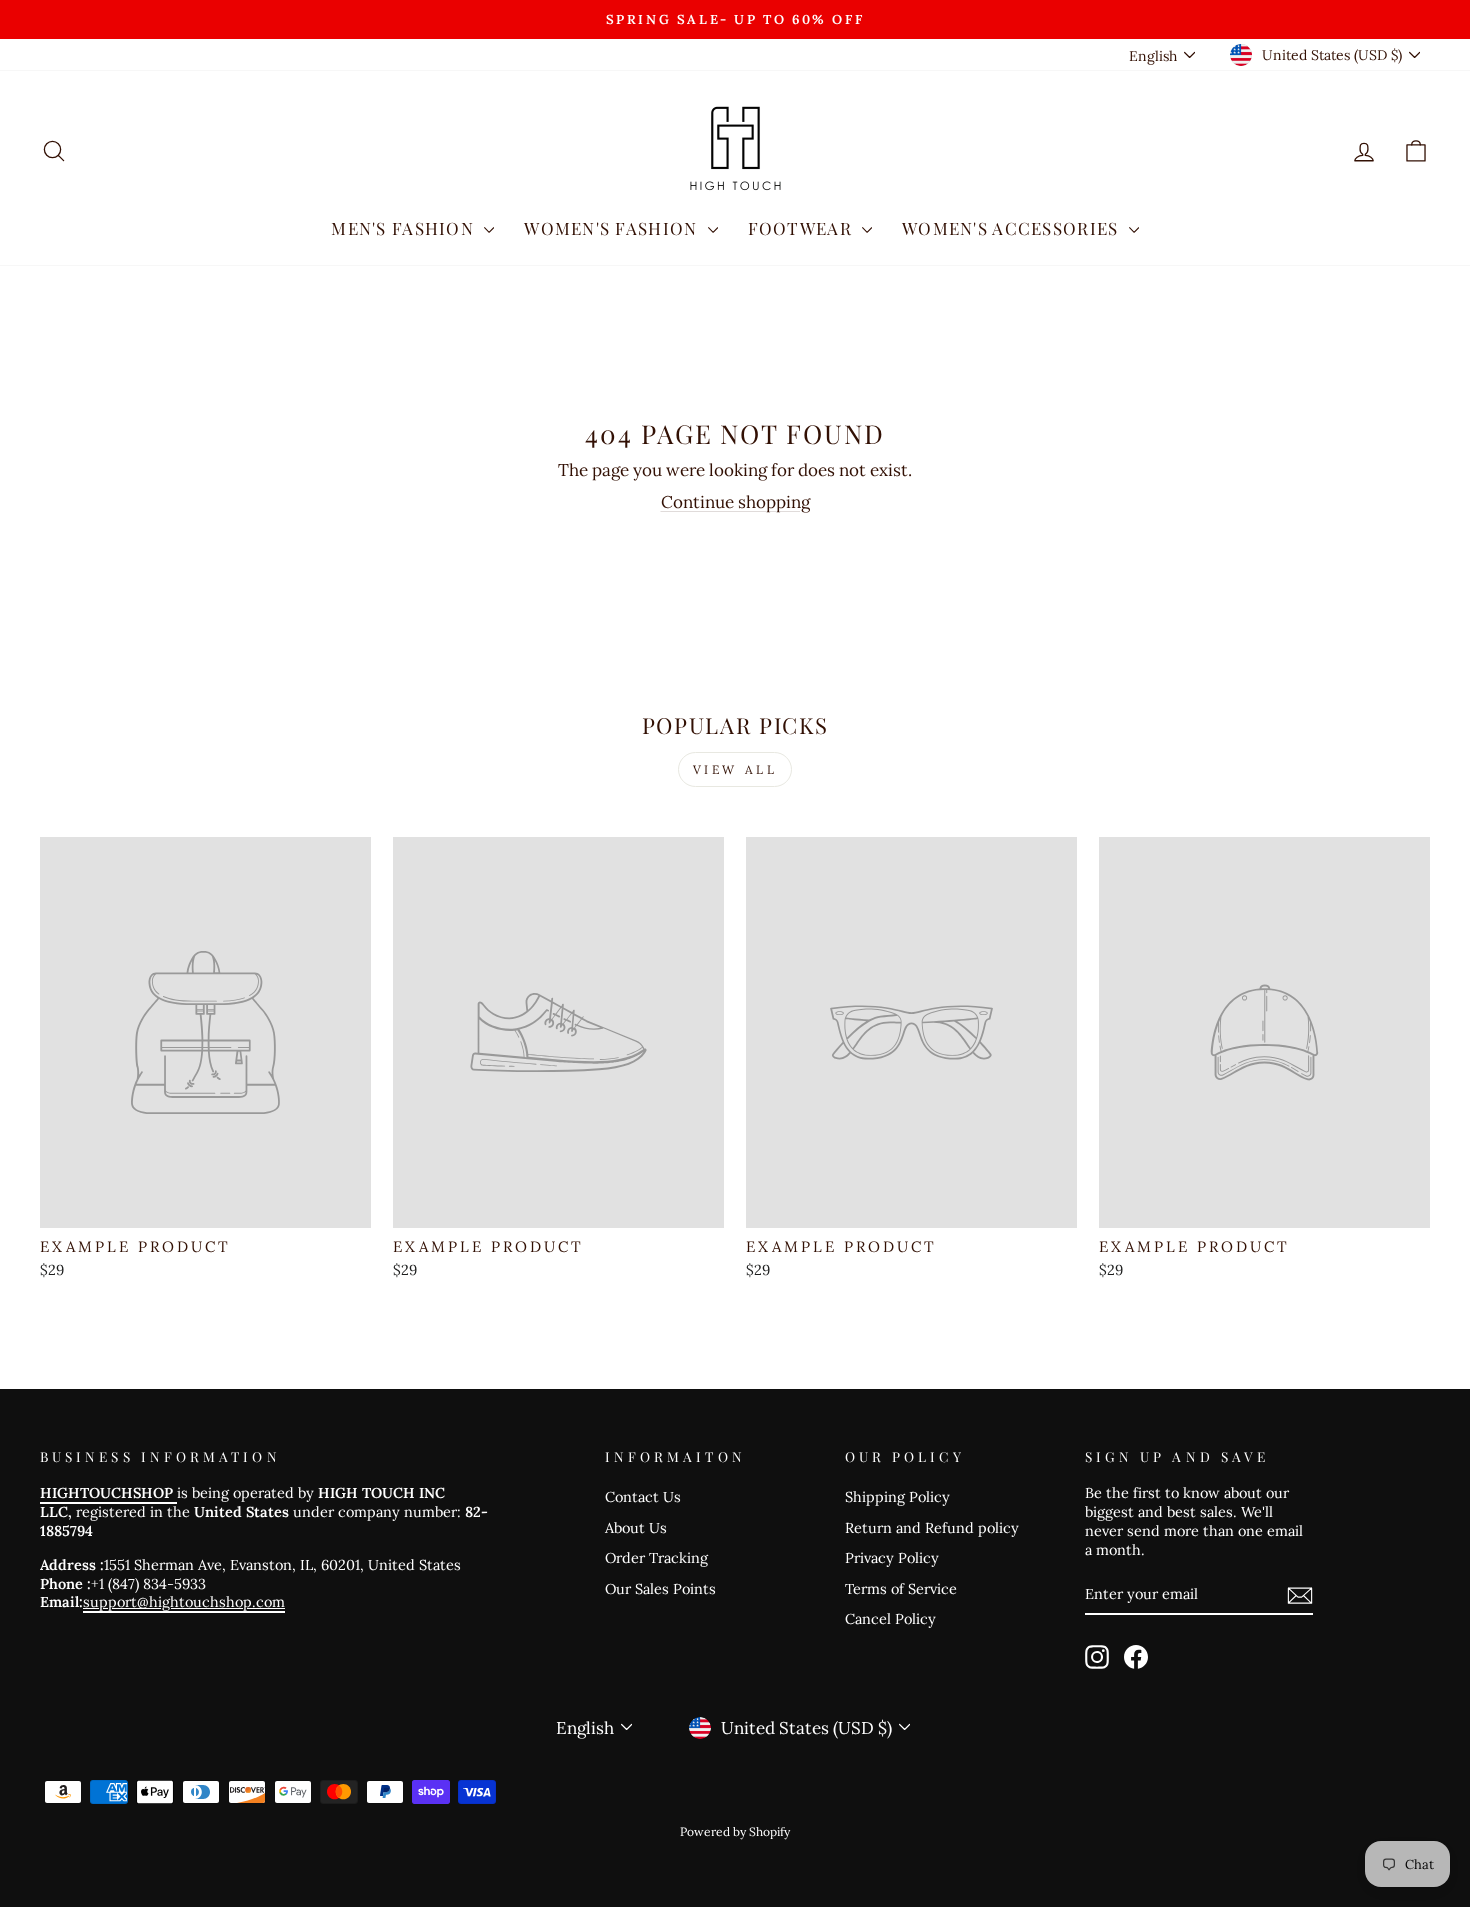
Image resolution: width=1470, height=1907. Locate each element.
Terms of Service (901, 1588)
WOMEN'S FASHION (613, 228)
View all (735, 769)
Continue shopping (735, 502)
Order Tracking (656, 1557)
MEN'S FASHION (405, 228)
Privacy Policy (892, 1557)
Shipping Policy (897, 1496)
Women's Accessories (1013, 228)
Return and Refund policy (932, 1527)
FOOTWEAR (802, 228)
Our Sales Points (660, 1588)
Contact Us (643, 1496)
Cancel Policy (890, 1618)
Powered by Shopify (735, 1831)
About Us (636, 1527)
